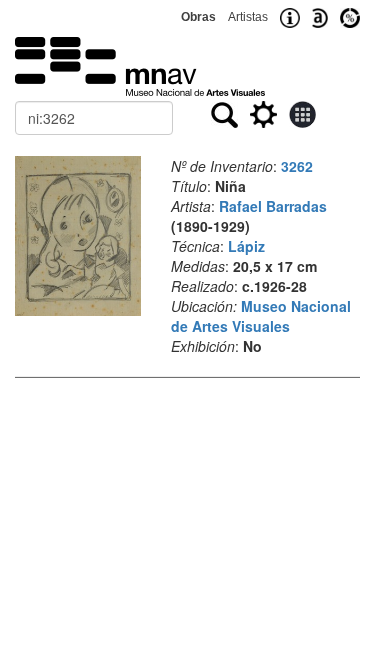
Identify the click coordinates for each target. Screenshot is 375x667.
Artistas (248, 17)
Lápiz (246, 246)
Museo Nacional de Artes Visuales (261, 316)
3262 (297, 166)
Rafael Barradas (273, 206)
